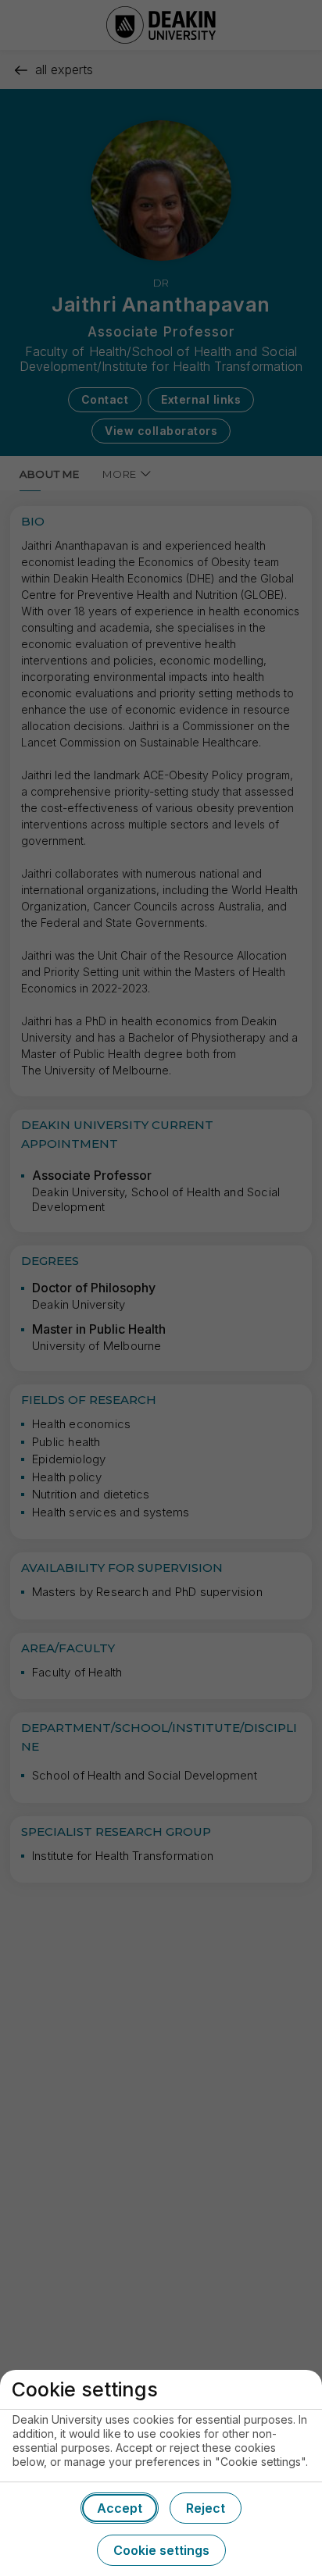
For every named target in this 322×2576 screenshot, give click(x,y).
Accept (120, 2508)
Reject (206, 2508)
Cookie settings (161, 2550)
